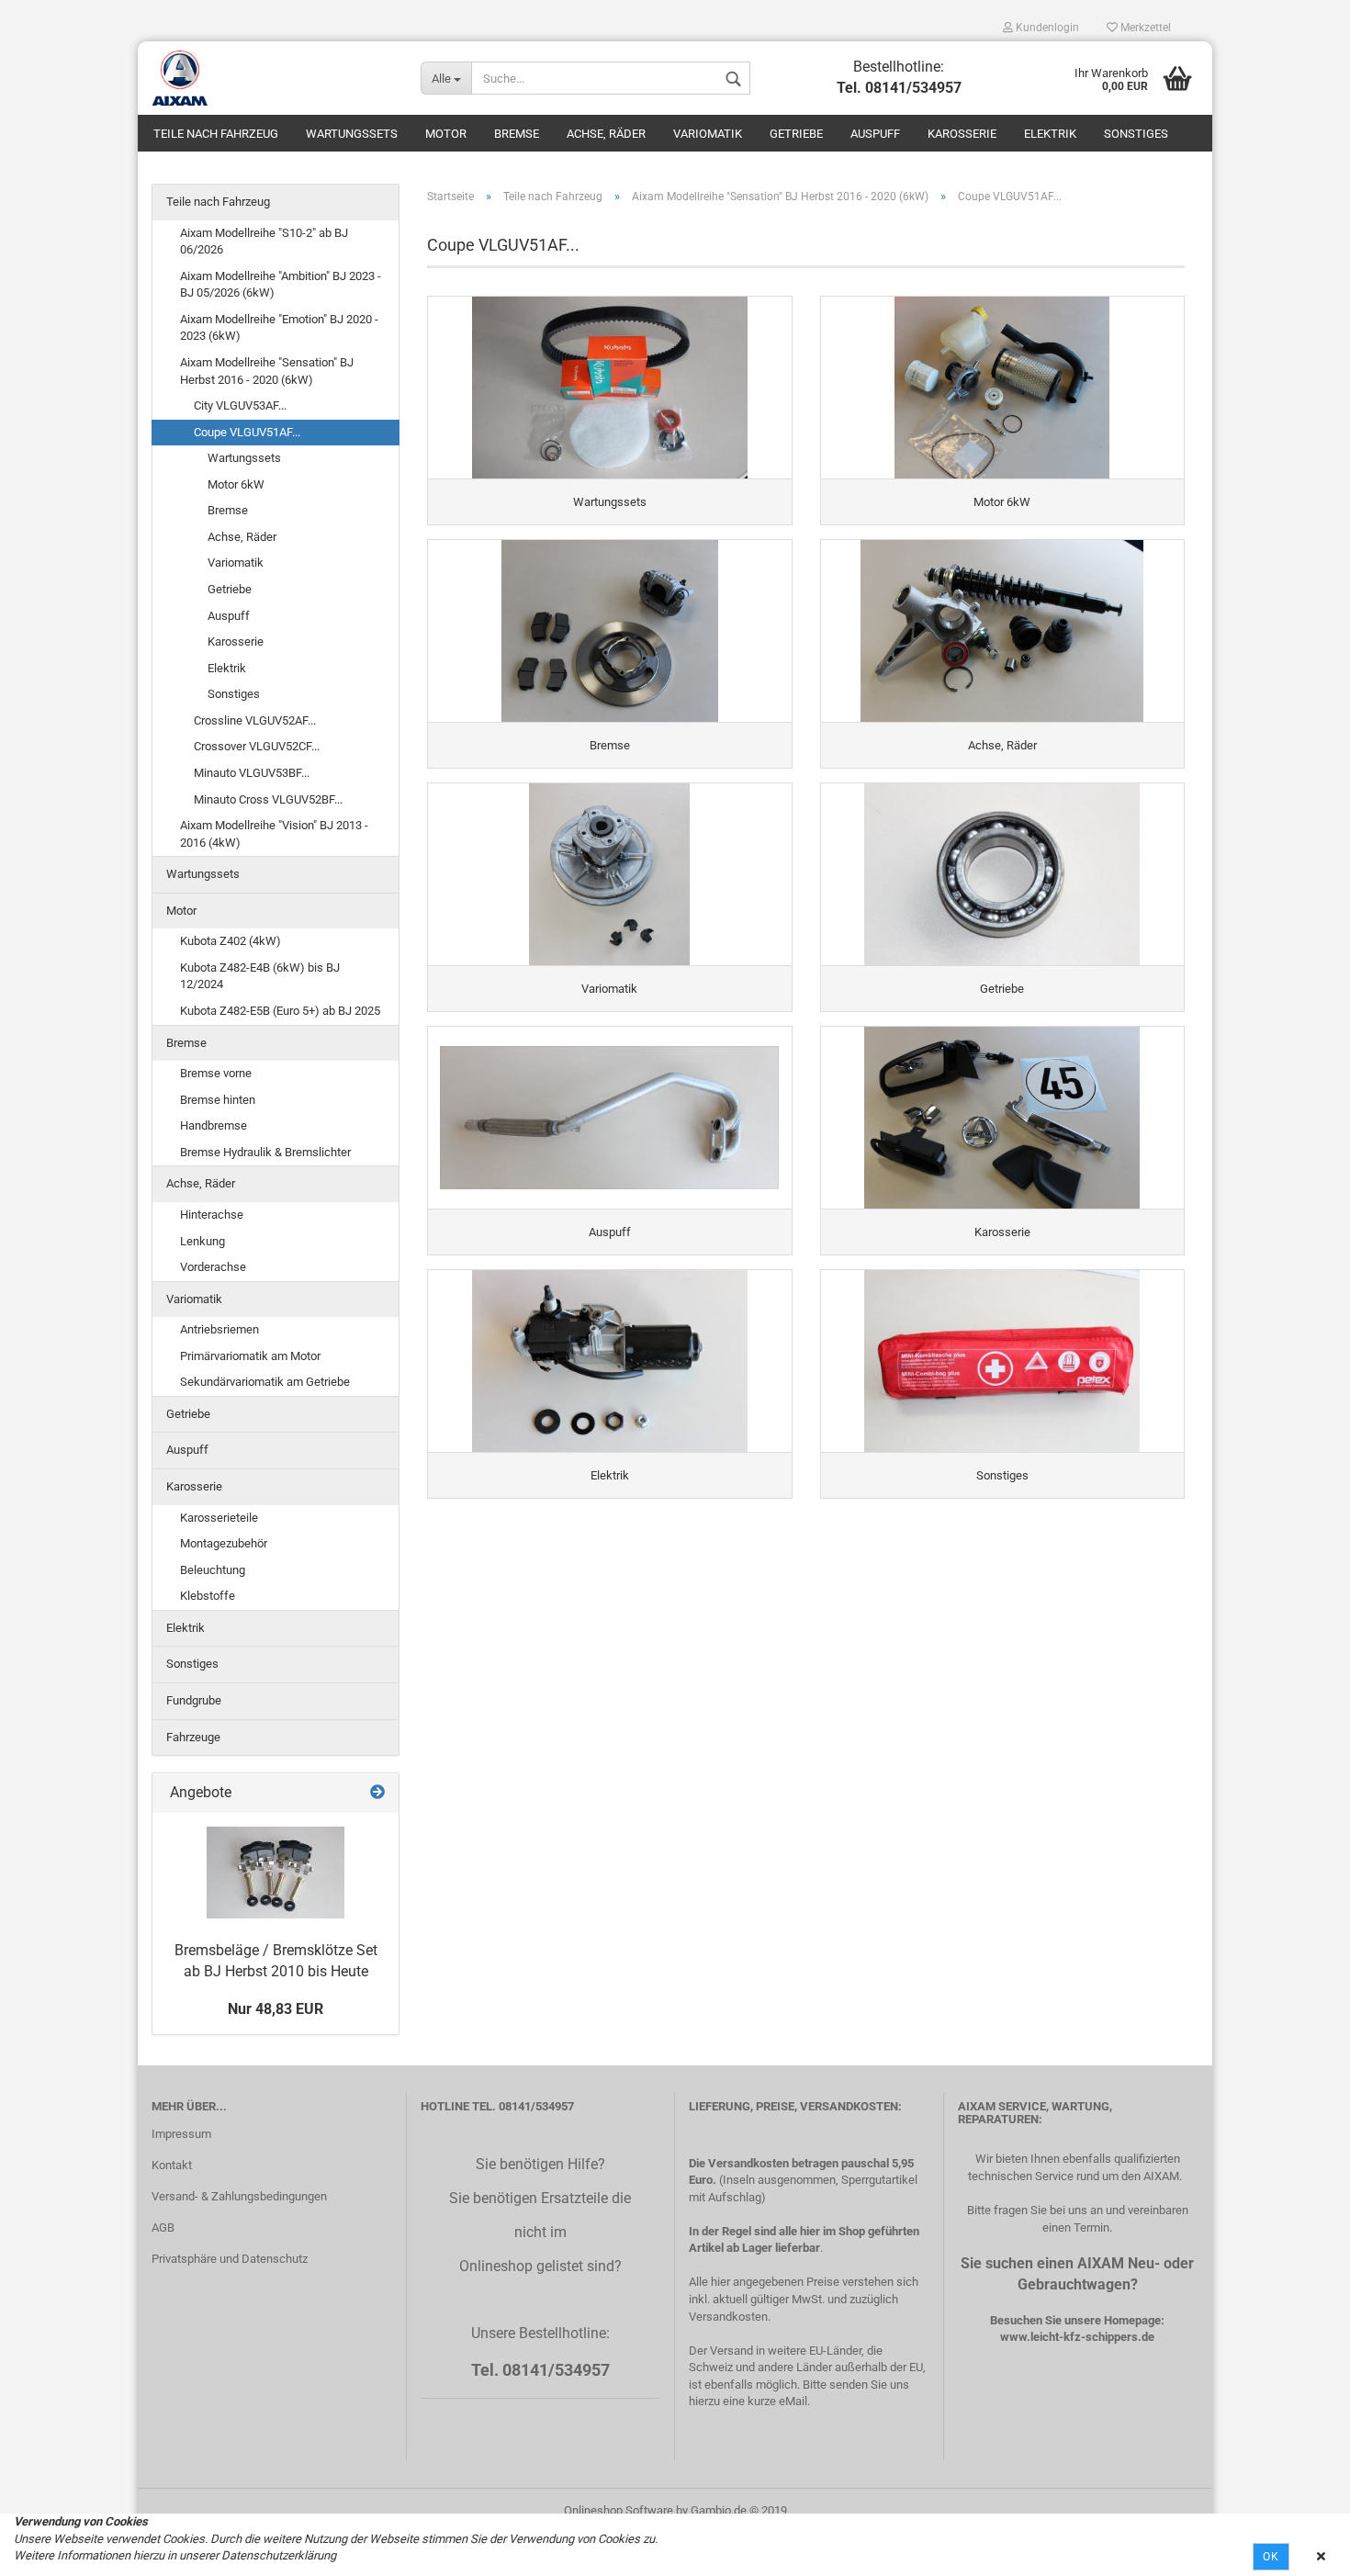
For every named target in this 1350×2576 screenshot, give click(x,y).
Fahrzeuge (193, 1737)
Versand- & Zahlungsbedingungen (239, 2196)
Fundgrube (194, 1700)
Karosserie (962, 134)
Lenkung (202, 1241)
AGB (163, 2227)
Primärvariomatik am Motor (250, 1356)
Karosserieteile (219, 1518)
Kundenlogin (1046, 28)
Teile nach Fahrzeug (216, 134)
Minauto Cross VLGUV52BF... (268, 799)
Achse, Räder (606, 134)
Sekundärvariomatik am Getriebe (265, 1382)
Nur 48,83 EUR (276, 2009)
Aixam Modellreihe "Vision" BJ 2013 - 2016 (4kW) (274, 834)
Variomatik (708, 134)
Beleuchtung (213, 1570)
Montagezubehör (224, 1543)
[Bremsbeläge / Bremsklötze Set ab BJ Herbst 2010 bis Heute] (276, 1873)
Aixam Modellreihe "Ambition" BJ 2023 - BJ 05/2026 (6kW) (281, 285)
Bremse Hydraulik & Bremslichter (265, 1152)
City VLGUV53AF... (240, 405)
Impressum (181, 2134)
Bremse (517, 134)
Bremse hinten (218, 1100)
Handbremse (214, 1125)
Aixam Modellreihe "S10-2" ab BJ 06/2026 (264, 242)
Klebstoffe (208, 1596)
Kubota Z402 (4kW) (231, 941)
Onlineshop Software (619, 2510)
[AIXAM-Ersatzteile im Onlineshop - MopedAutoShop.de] (272, 78)
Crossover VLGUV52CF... (257, 746)
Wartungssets (352, 134)
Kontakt (172, 2165)
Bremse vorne (216, 1073)
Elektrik (1050, 134)
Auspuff (875, 134)
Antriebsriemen (219, 1329)
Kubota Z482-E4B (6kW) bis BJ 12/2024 (260, 976)
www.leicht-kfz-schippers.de (1077, 2337)
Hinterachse (212, 1215)
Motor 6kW (236, 484)
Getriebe (796, 134)
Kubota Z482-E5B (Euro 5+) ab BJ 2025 (280, 1011)
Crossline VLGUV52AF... (255, 720)
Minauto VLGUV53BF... (252, 773)
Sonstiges (1136, 134)
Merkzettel (1144, 28)
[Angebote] (377, 1793)
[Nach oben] (1299, 2548)
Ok (1271, 2557)
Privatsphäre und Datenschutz (230, 2259)
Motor (446, 134)
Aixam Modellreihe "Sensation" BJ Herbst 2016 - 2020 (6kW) (267, 371)
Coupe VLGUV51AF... (247, 432)
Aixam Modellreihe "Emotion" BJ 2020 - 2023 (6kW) (279, 328)
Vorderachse (213, 1267)
